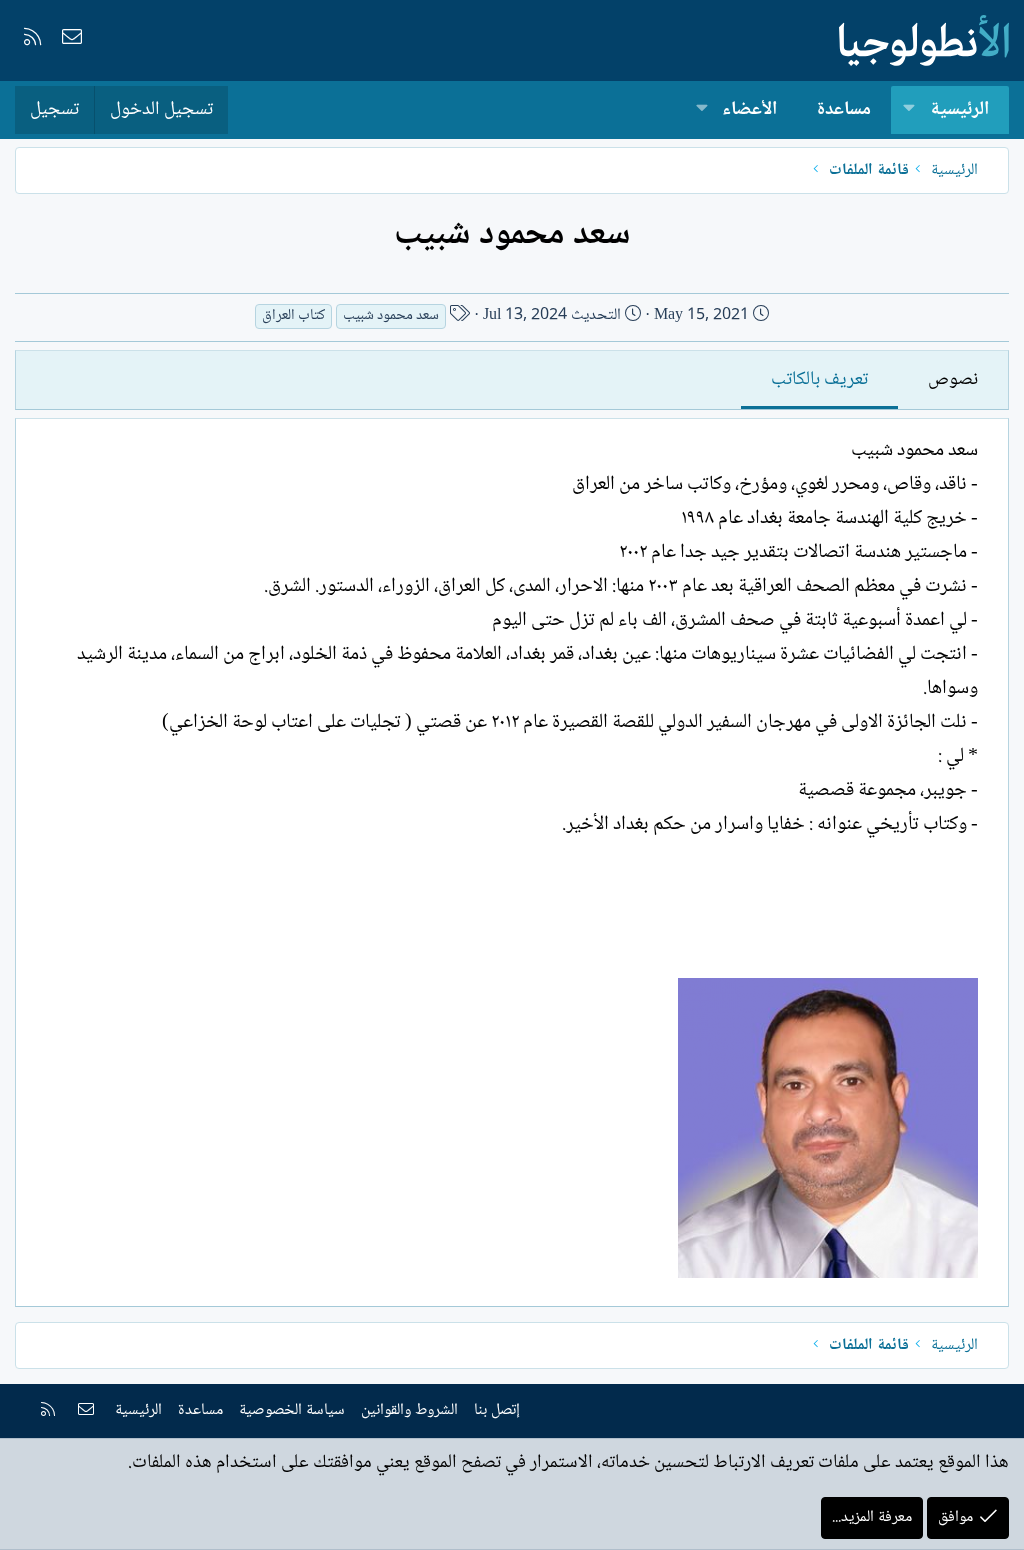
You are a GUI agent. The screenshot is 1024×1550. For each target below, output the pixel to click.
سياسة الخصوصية (292, 1410)
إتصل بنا (497, 1410)
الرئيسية (959, 110)
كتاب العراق (293, 316)
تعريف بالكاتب (819, 380)
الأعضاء (749, 110)
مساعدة (844, 110)
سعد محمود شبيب (391, 316)
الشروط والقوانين (409, 1410)
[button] (909, 110)
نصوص (953, 380)
